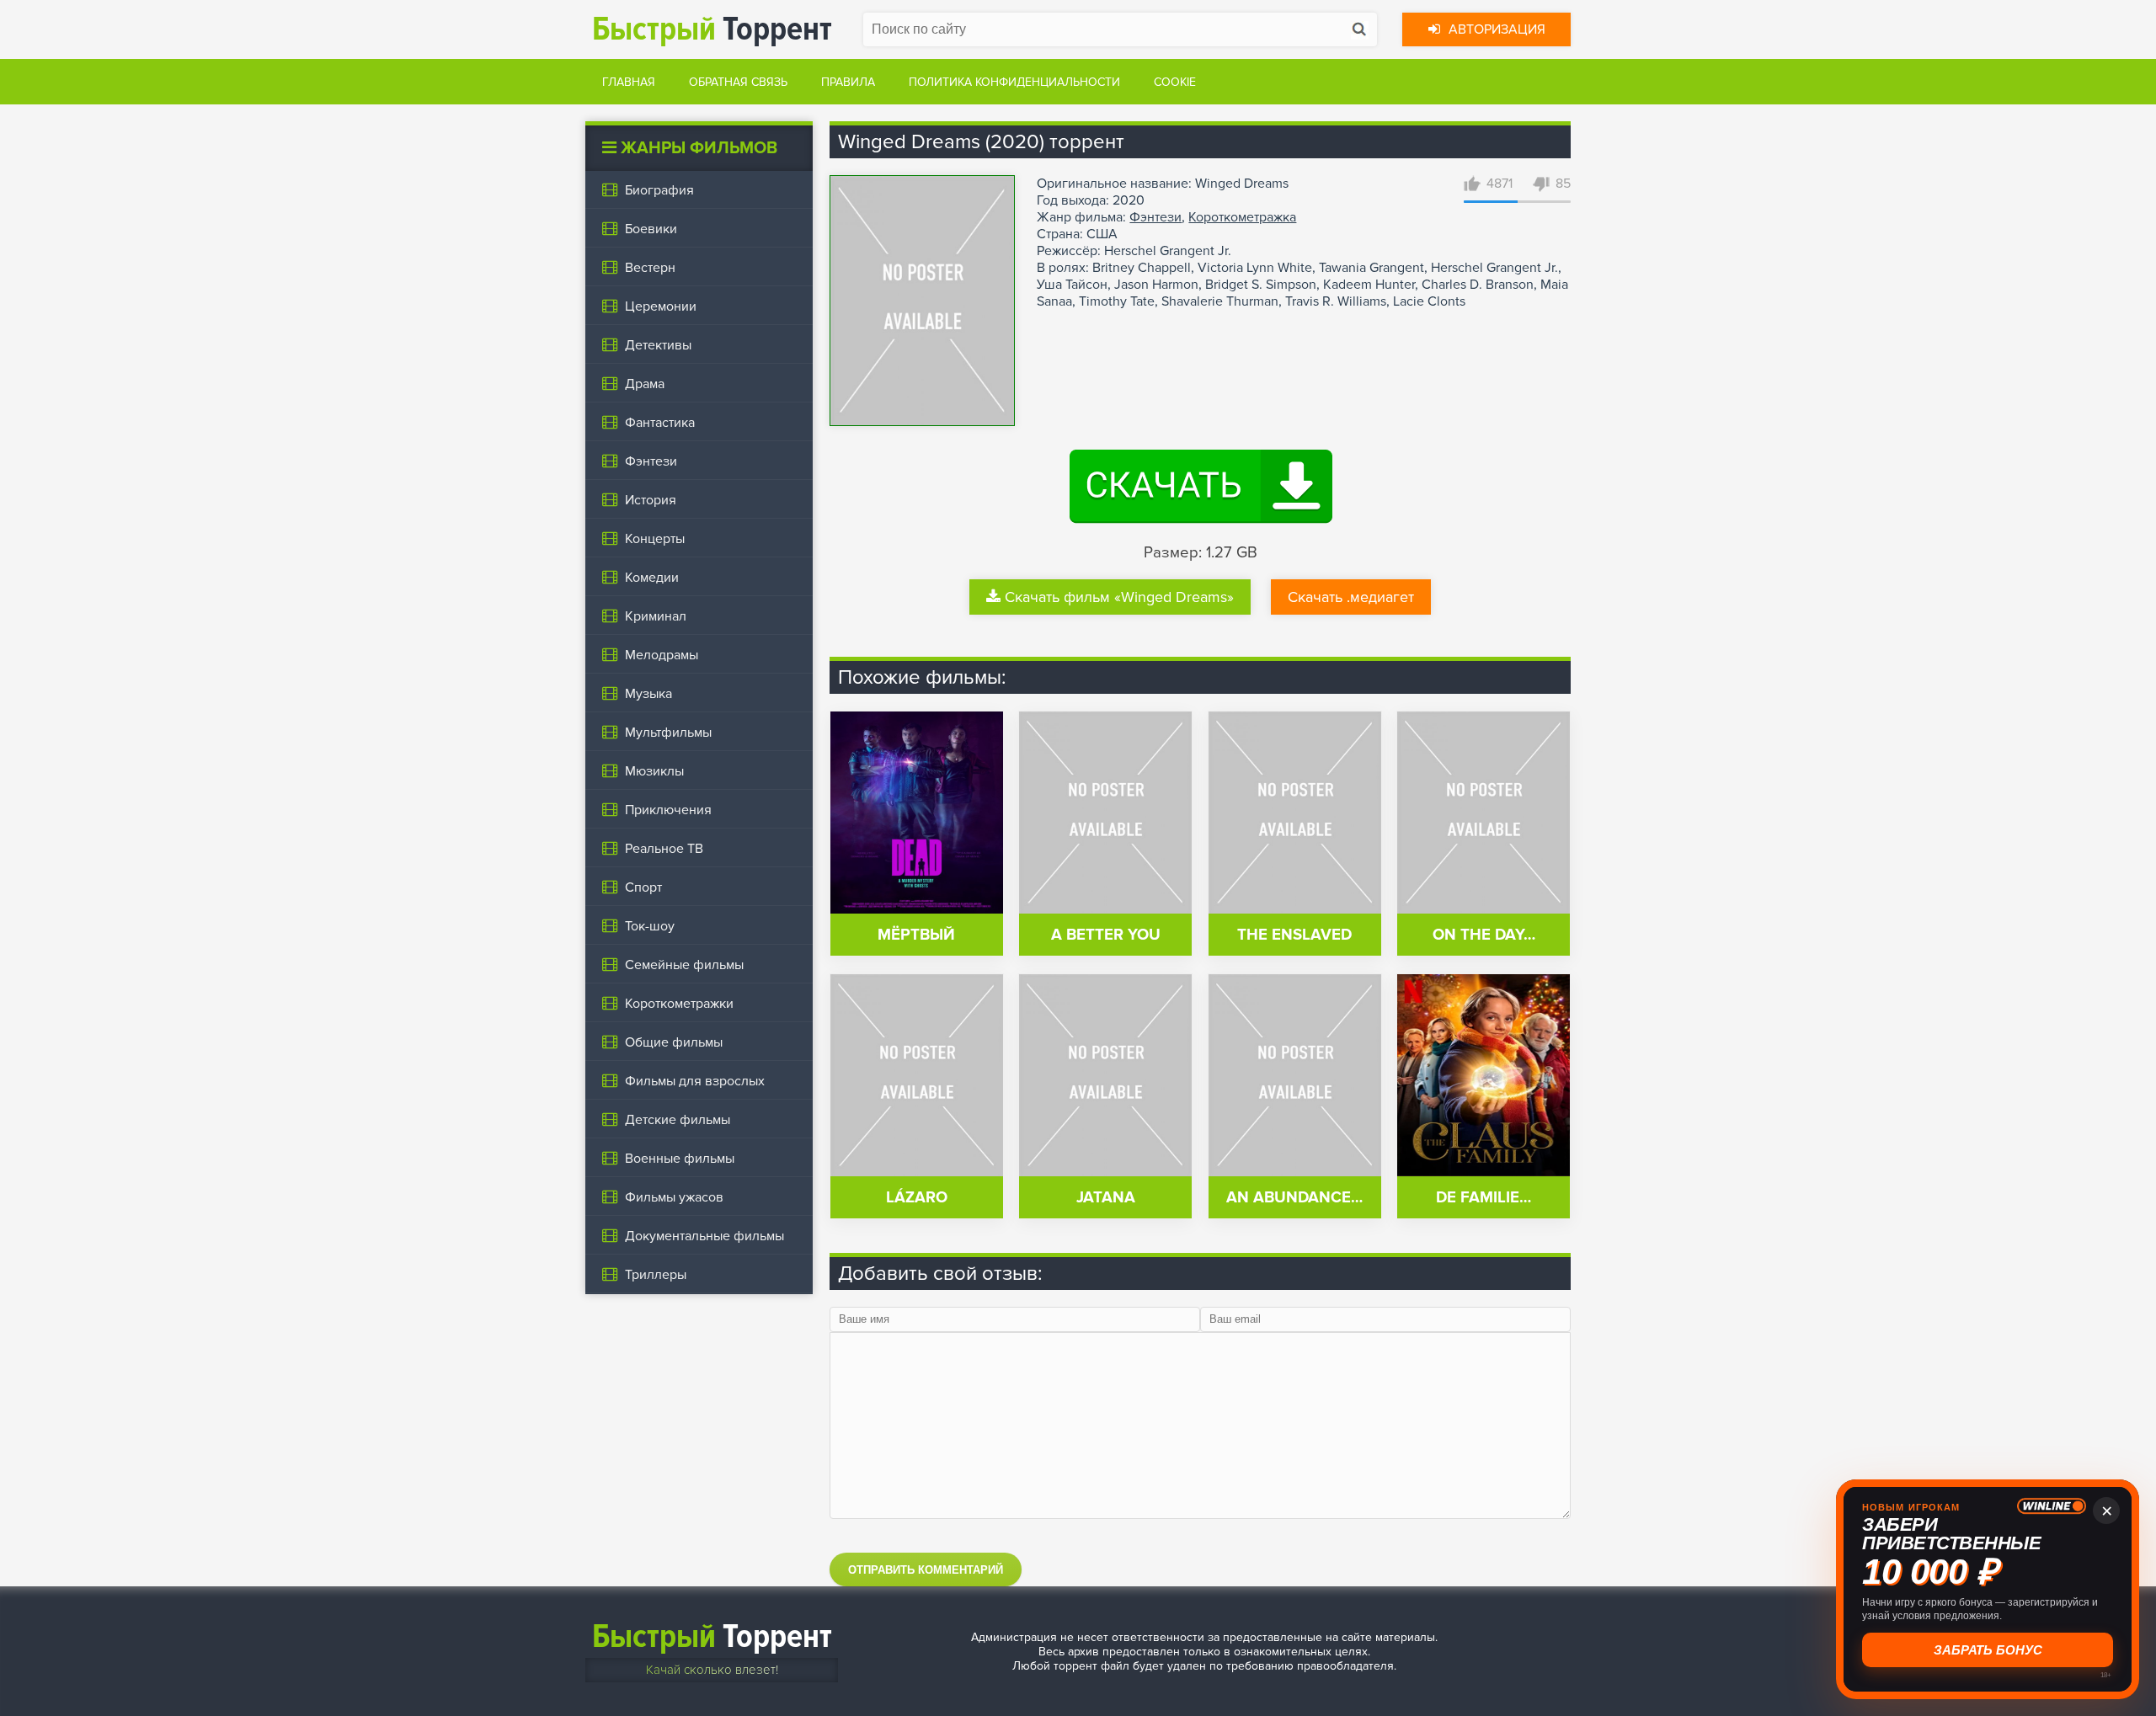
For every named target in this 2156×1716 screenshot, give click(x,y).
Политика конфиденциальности (1014, 82)
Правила (848, 82)
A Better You (1106, 935)
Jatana (1106, 1198)
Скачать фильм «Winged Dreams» (1119, 597)
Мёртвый (916, 935)
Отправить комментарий (926, 1570)
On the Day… (1484, 935)
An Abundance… (1294, 1198)
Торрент (712, 29)
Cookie (1175, 82)
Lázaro (917, 1198)
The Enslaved (1294, 935)
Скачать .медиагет (1351, 597)
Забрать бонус (1988, 1650)
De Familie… (1484, 1198)
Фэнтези (1155, 217)
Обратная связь (738, 82)
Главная (629, 82)
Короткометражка (1242, 217)
